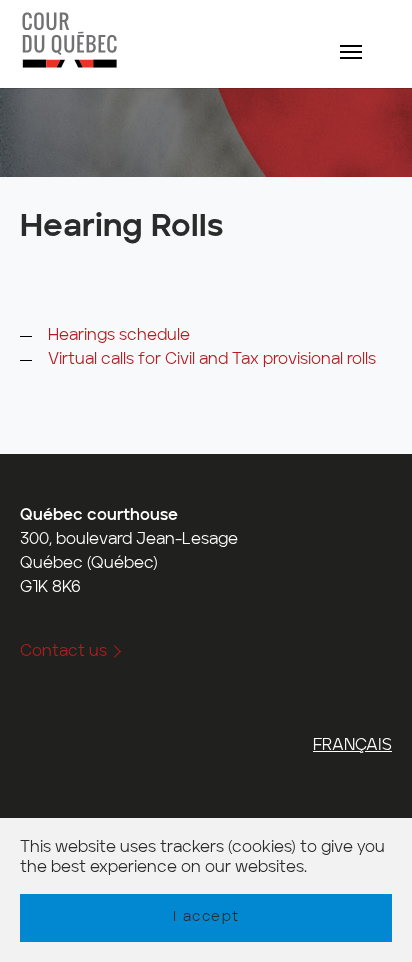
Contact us (63, 652)
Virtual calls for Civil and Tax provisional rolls (212, 360)
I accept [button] (206, 917)
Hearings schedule (119, 336)
